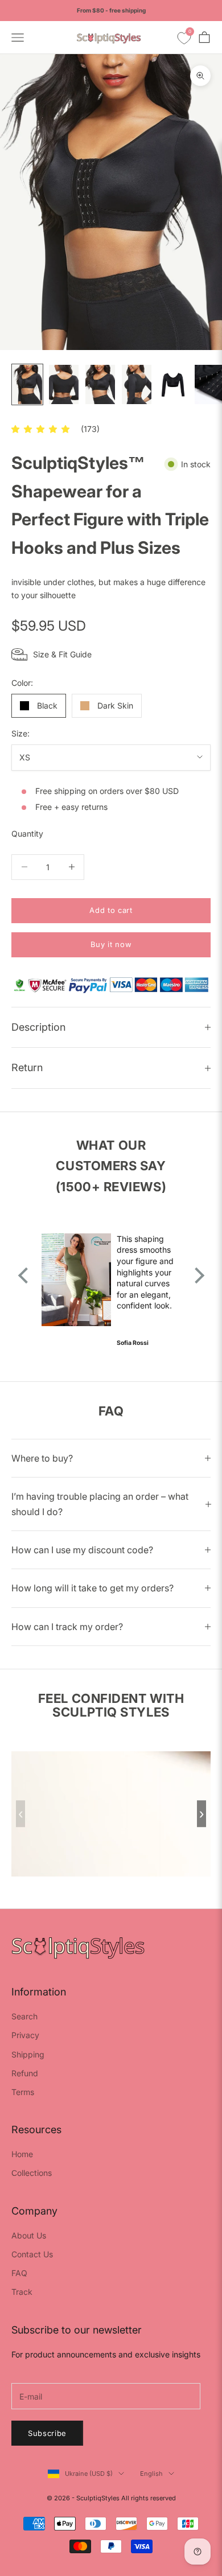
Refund (25, 2073)
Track (22, 2292)
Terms (23, 2092)
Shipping (28, 2054)
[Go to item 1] (27, 384)
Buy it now (111, 944)
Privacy (25, 2035)
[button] (40, 429)
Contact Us (32, 2254)
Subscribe (47, 2433)
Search (24, 2016)
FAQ (19, 2273)
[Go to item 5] (173, 384)
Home (22, 2154)
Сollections (32, 2173)
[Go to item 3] (100, 384)
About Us (29, 2235)
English (151, 2474)
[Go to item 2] (64, 384)
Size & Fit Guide (62, 654)
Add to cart (111, 910)
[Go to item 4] (137, 384)
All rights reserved (149, 2498)
